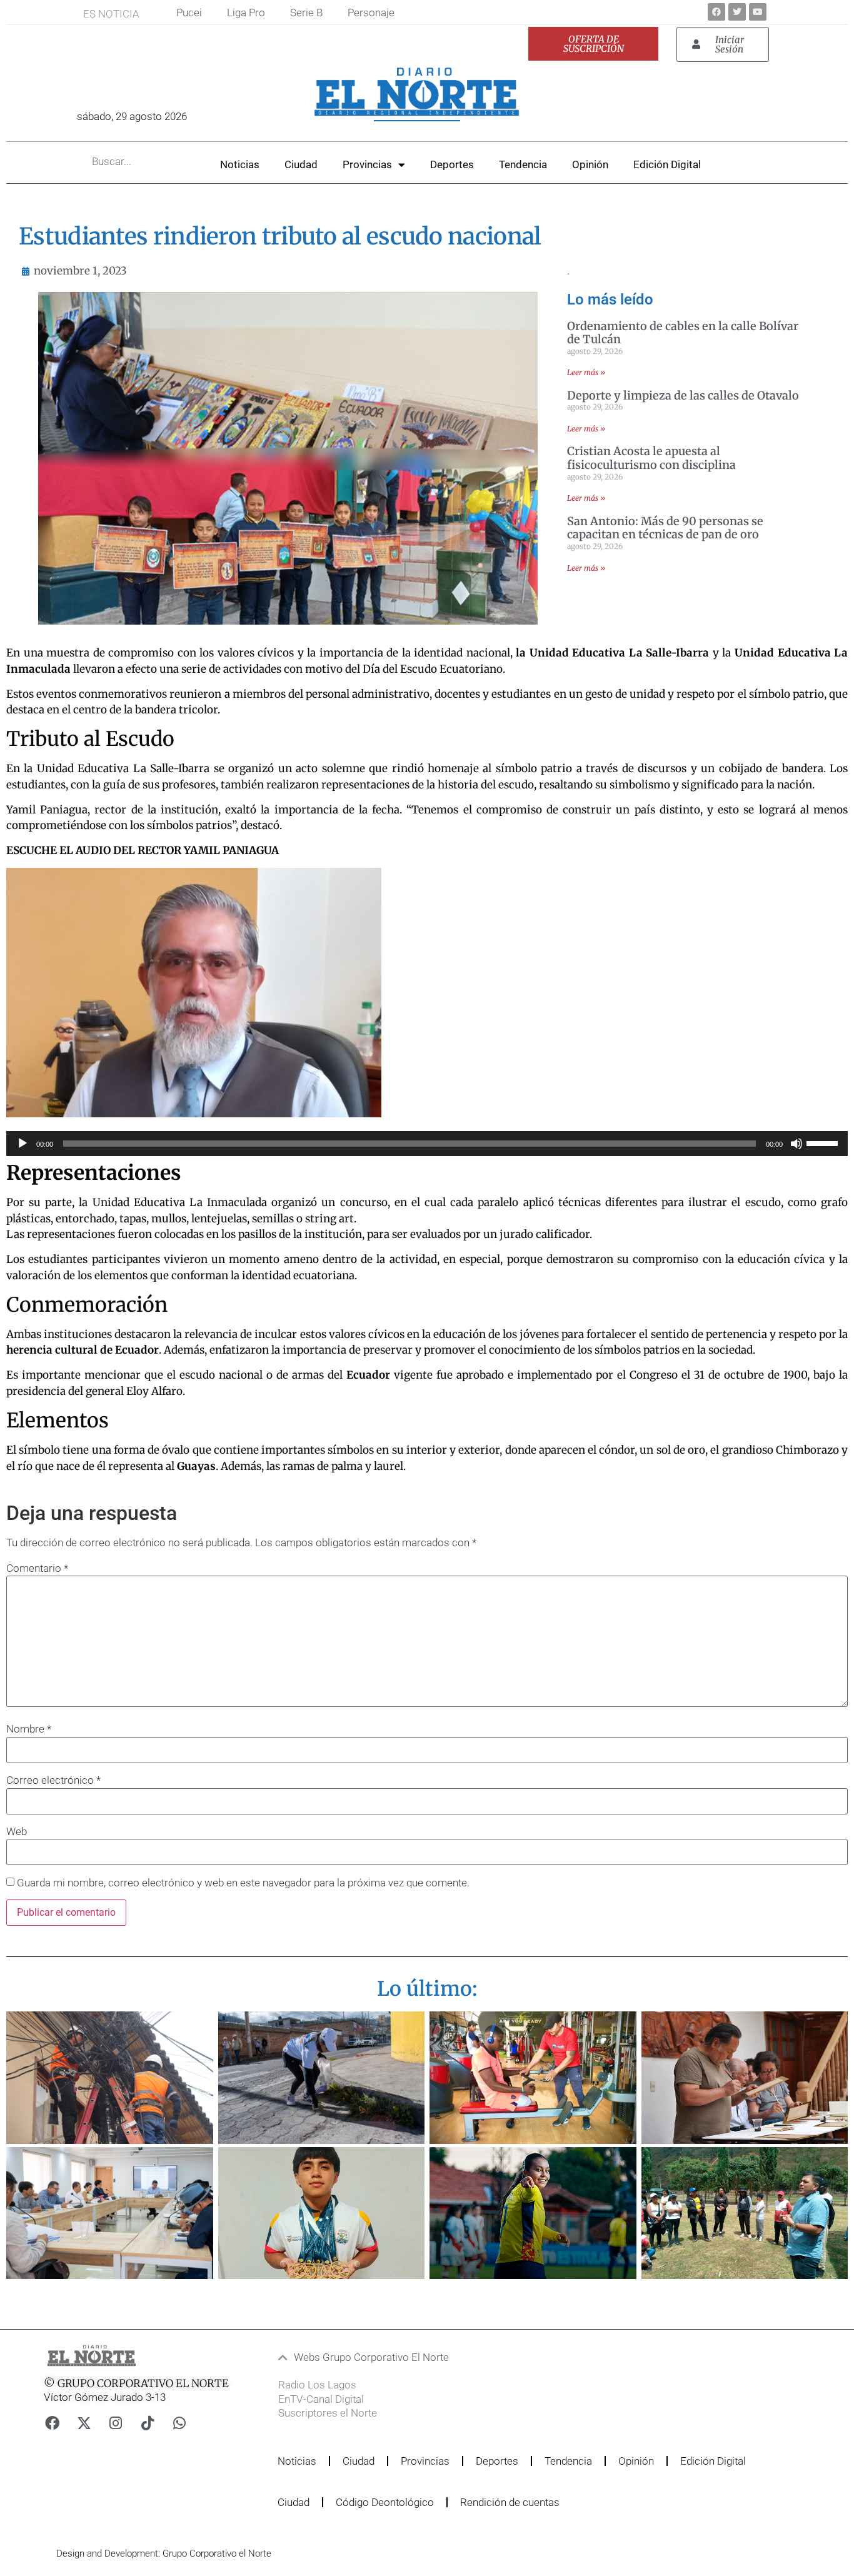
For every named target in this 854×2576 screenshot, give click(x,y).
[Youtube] (758, 12)
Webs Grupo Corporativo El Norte (371, 2357)
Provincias (367, 164)
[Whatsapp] (179, 2423)
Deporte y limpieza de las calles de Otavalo (683, 395)
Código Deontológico (385, 2502)
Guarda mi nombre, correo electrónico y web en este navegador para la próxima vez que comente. (243, 1883)
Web (17, 1832)
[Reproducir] (23, 1144)
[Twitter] (737, 12)
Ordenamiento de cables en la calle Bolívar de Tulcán (683, 333)
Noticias (240, 164)
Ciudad (301, 164)
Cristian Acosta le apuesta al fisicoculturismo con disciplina (651, 458)
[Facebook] (716, 12)
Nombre (29, 1729)
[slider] (824, 1142)
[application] (427, 1144)
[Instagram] (116, 2423)
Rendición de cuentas (510, 2502)
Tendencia (523, 164)
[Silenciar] (796, 1144)
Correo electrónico (53, 1780)
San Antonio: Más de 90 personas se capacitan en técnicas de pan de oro (665, 528)
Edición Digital (667, 164)
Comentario (37, 1568)
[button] (404, 2357)
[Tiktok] (148, 2423)
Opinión (590, 164)
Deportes (452, 164)
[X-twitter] (84, 2423)
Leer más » (586, 372)
